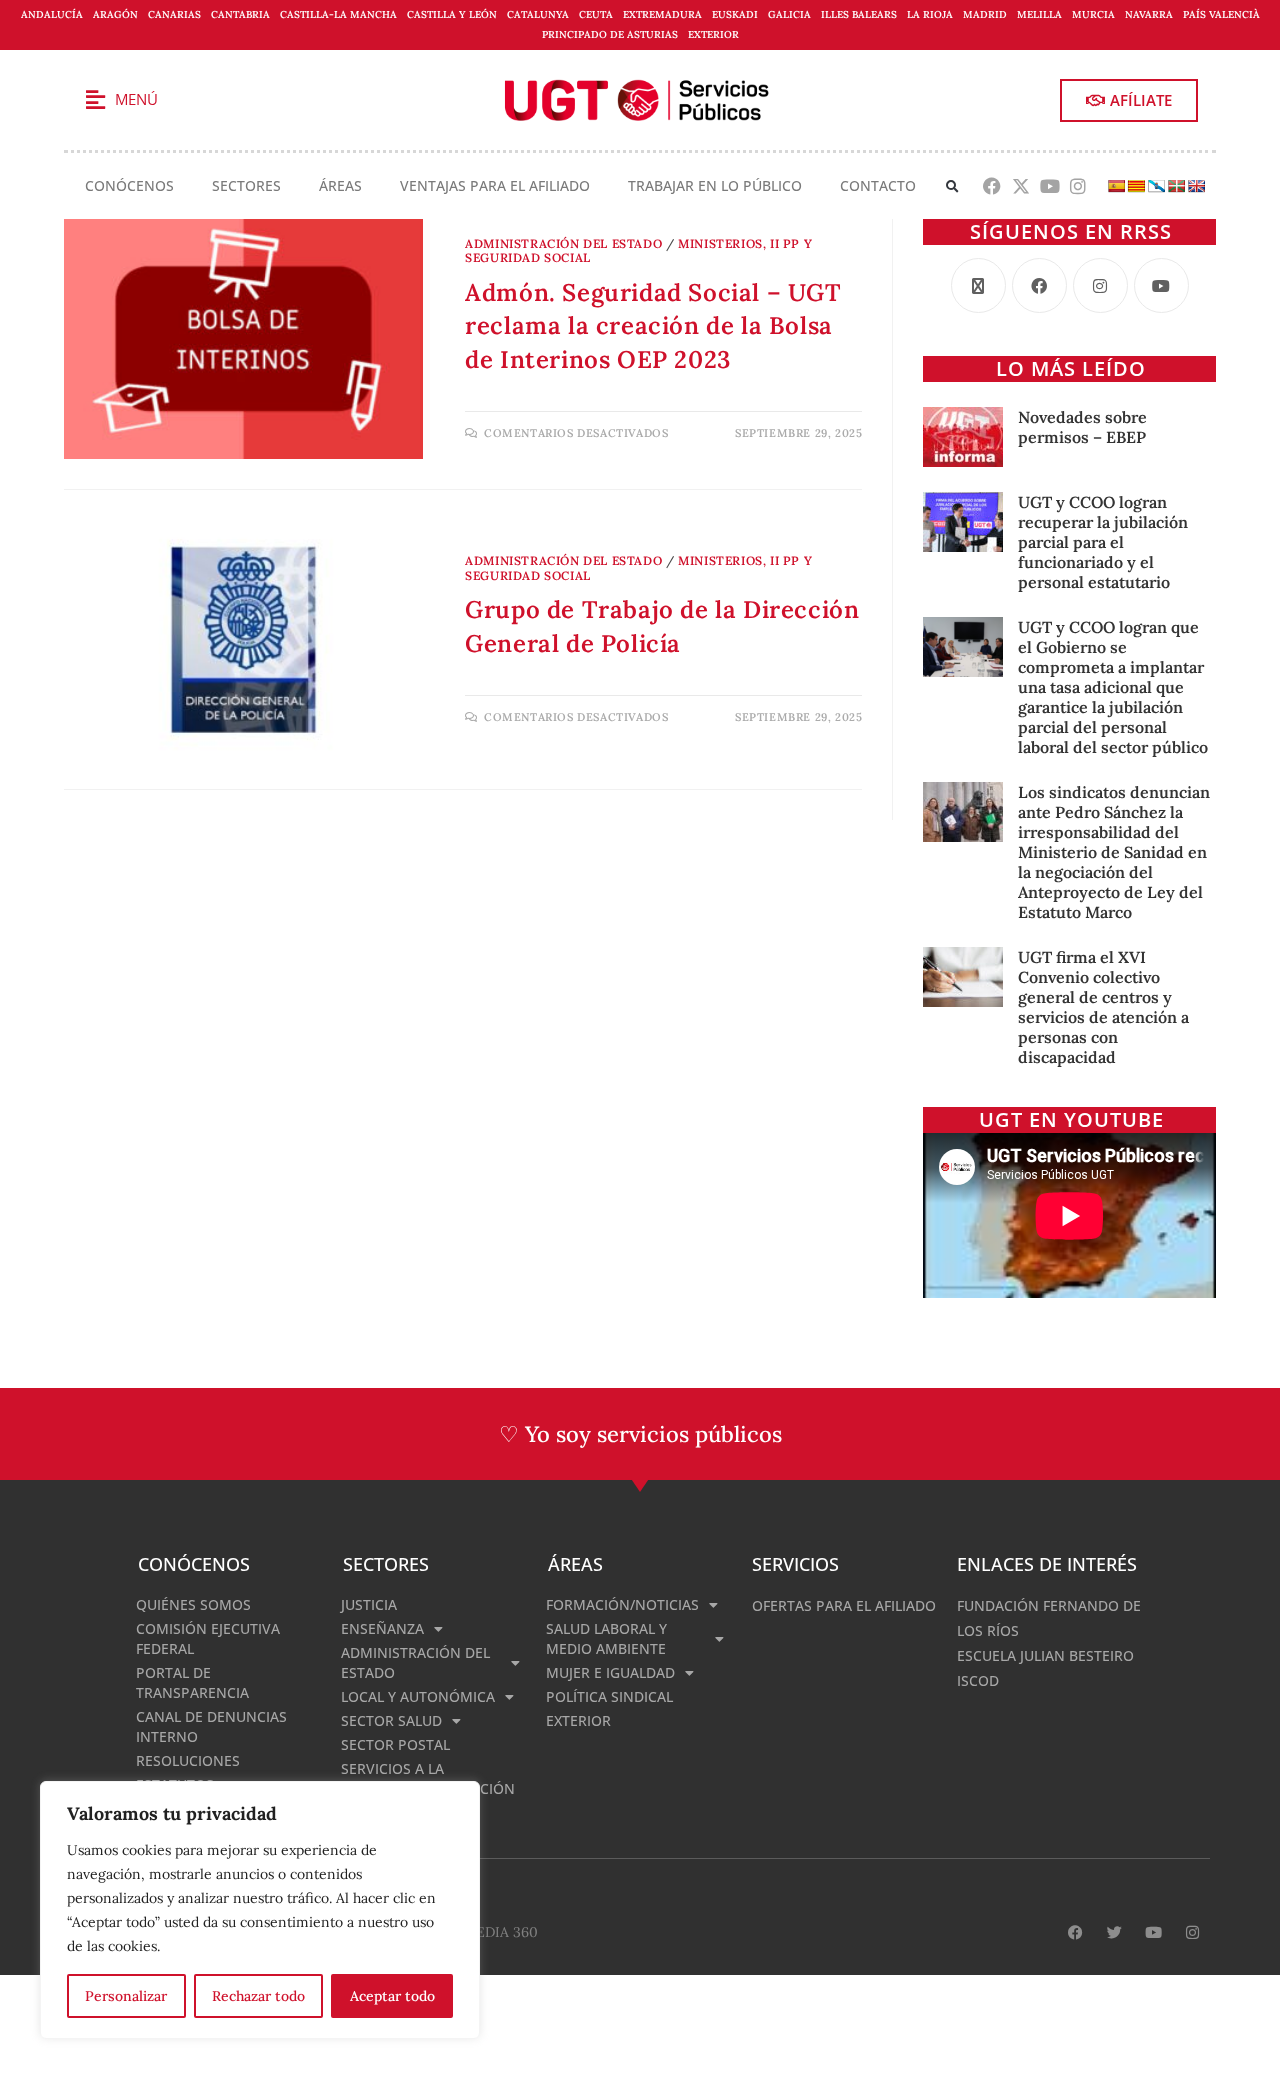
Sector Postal (395, 1744)
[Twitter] (1114, 1932)
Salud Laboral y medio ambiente (606, 1638)
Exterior (713, 34)
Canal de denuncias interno (211, 1726)
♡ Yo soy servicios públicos (640, 1434)
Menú (136, 99)
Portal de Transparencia (192, 1682)
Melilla (1039, 14)
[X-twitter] (1020, 186)
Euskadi (735, 14)
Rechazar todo (258, 1996)
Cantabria (240, 14)
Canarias (174, 14)
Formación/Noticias (622, 1604)
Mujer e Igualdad (610, 1672)
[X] (978, 285)
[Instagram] (1078, 186)
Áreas (340, 185)
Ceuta (596, 14)
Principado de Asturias (610, 34)
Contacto (878, 185)
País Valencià (1221, 14)
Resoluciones (188, 1760)
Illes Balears (859, 14)
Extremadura (662, 14)
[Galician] (1156, 186)
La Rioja (930, 14)
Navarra (1149, 14)
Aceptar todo (392, 1996)
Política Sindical (609, 1696)
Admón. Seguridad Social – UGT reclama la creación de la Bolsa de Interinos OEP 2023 (653, 326)
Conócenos (129, 185)
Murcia (1093, 14)
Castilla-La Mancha (338, 14)
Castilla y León (452, 14)
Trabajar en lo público (715, 185)
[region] (260, 1910)
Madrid (985, 14)
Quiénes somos (193, 1604)
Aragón (115, 14)
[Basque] (1176, 186)
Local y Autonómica (418, 1696)
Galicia (789, 14)
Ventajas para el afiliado (495, 185)
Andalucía (52, 14)
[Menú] (95, 100)
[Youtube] (1049, 186)
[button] (952, 186)
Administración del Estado (563, 243)
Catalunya (538, 14)
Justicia (369, 1604)
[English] (1196, 186)
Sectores (246, 185)
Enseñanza (382, 1628)
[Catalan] (1136, 186)
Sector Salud (391, 1720)
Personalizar (126, 1996)
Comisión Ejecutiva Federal (208, 1638)
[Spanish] (1116, 186)
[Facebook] (992, 186)
